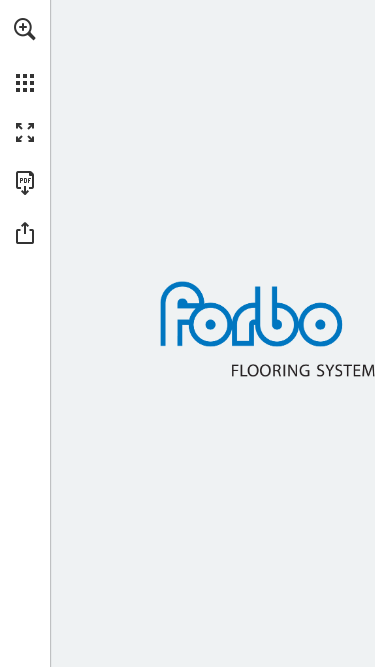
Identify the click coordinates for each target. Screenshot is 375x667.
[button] (25, 29)
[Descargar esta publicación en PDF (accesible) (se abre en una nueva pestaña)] (25, 183)
